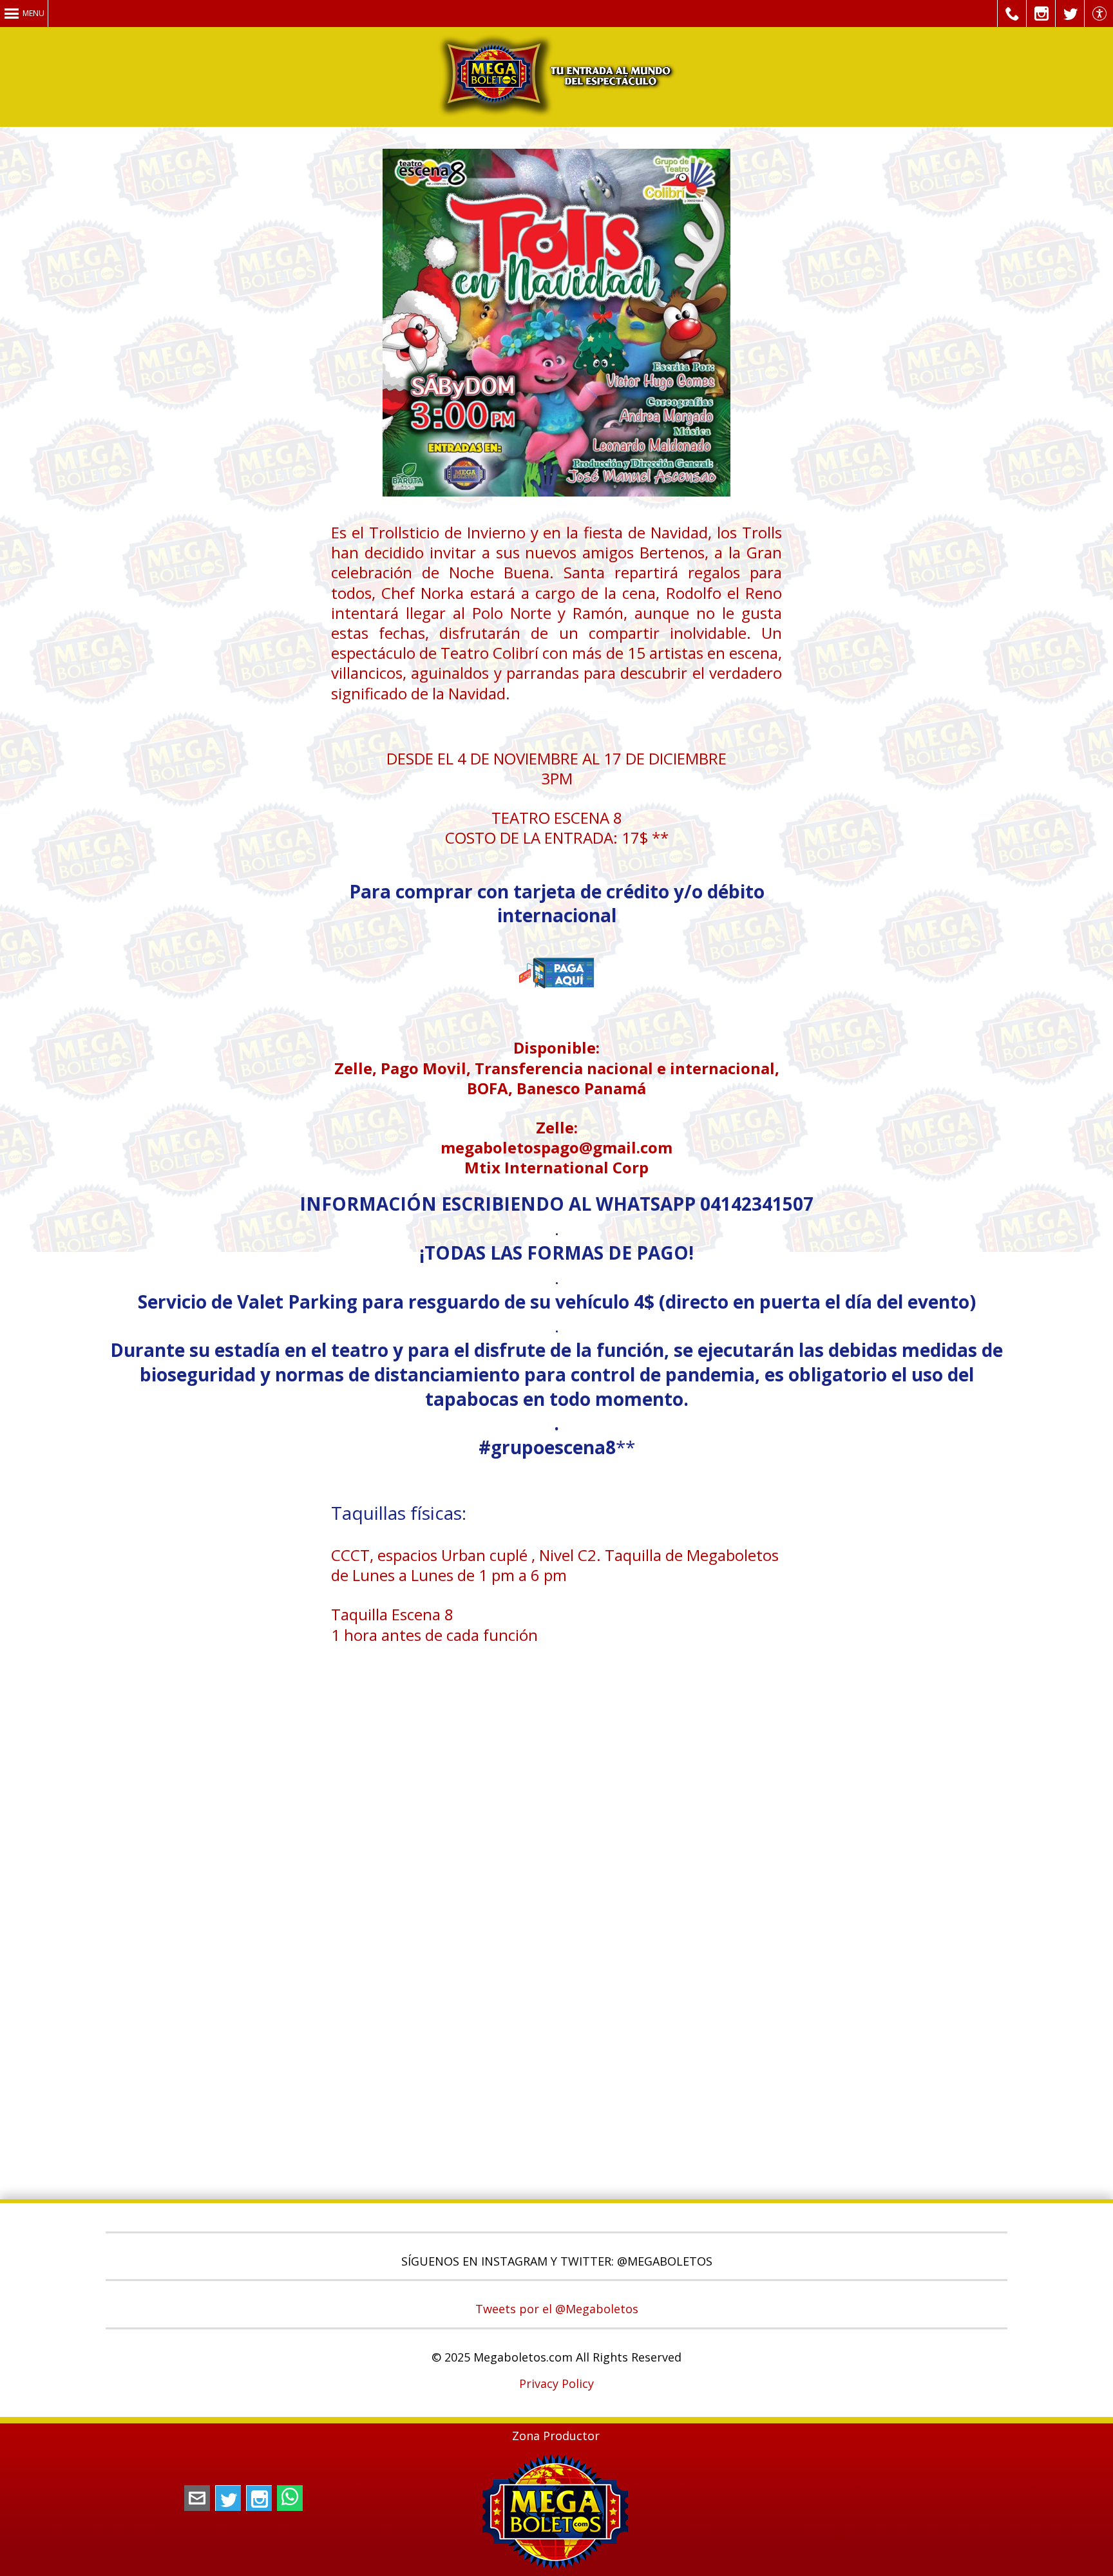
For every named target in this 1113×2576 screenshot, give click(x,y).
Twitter (228, 2498)
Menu (33, 13)
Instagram (259, 2498)
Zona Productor (556, 2436)
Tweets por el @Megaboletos (557, 2309)
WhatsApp (290, 2498)
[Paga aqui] (556, 1007)
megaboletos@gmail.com (197, 2498)
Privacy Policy (556, 2383)
